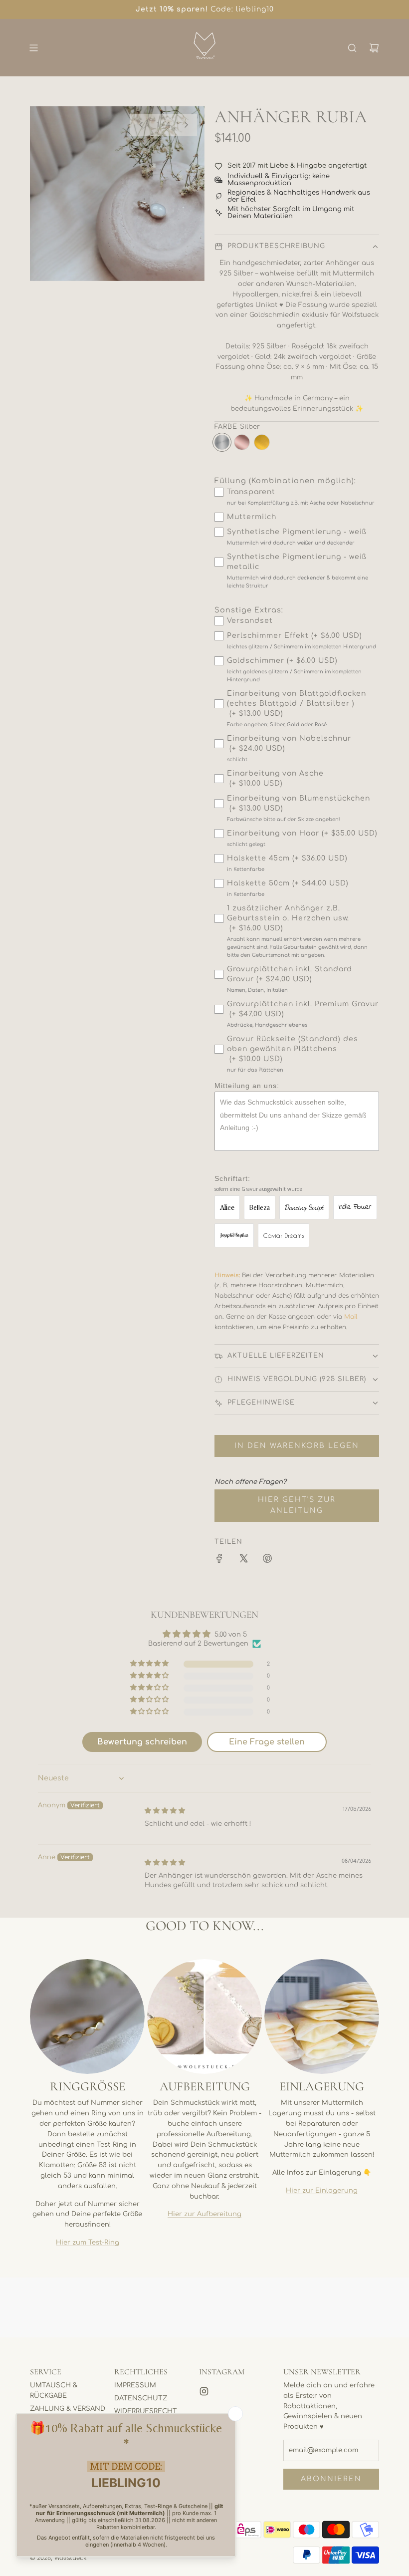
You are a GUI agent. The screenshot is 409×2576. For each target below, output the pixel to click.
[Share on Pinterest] (267, 1560)
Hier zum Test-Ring (88, 2243)
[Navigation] (33, 48)
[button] (141, 125)
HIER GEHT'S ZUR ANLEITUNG (297, 1505)
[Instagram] (204, 2391)
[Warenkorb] (374, 48)
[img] (165, 1811)
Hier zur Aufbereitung (204, 2214)
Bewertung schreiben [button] (142, 1742)
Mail (351, 1317)
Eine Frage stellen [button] (267, 1742)
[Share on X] (243, 1560)
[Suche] (352, 48)
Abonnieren (331, 2479)
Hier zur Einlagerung (322, 2191)
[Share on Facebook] (219, 1560)
